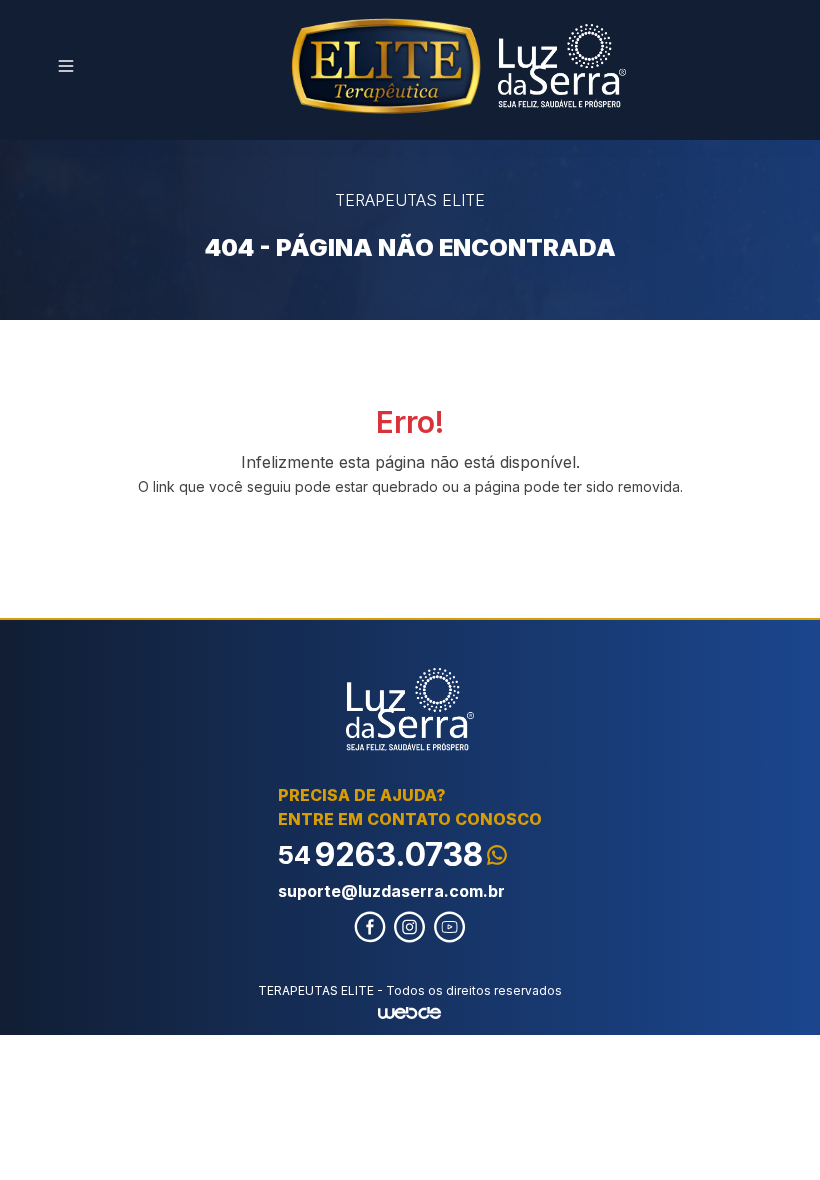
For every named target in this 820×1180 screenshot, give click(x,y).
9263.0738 (380, 854)
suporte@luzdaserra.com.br (391, 891)
